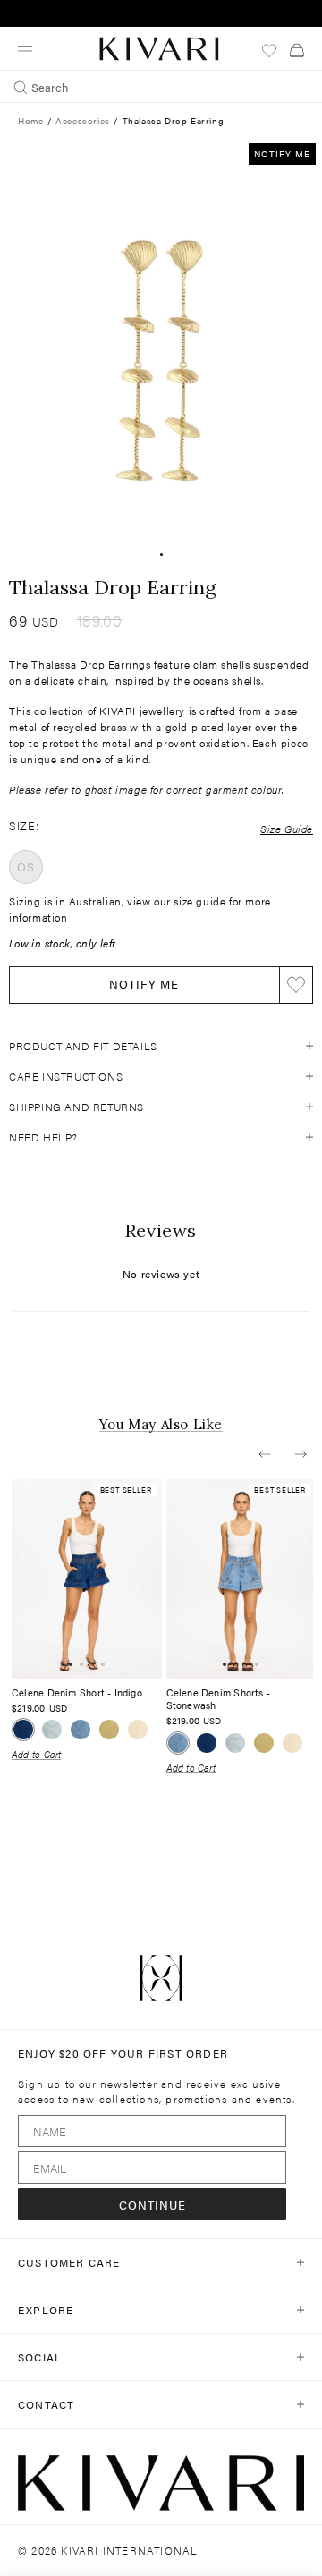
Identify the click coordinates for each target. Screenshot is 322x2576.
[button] (265, 1454)
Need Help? (43, 1137)
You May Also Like (161, 1425)
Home (30, 121)
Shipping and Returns (76, 1107)
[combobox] (161, 87)
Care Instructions (66, 1076)
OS (25, 867)
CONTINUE (153, 2205)
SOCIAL (40, 2357)
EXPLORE (46, 2310)
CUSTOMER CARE (69, 2262)
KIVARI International (129, 2550)
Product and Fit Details (83, 1046)
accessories (83, 121)
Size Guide (287, 829)
